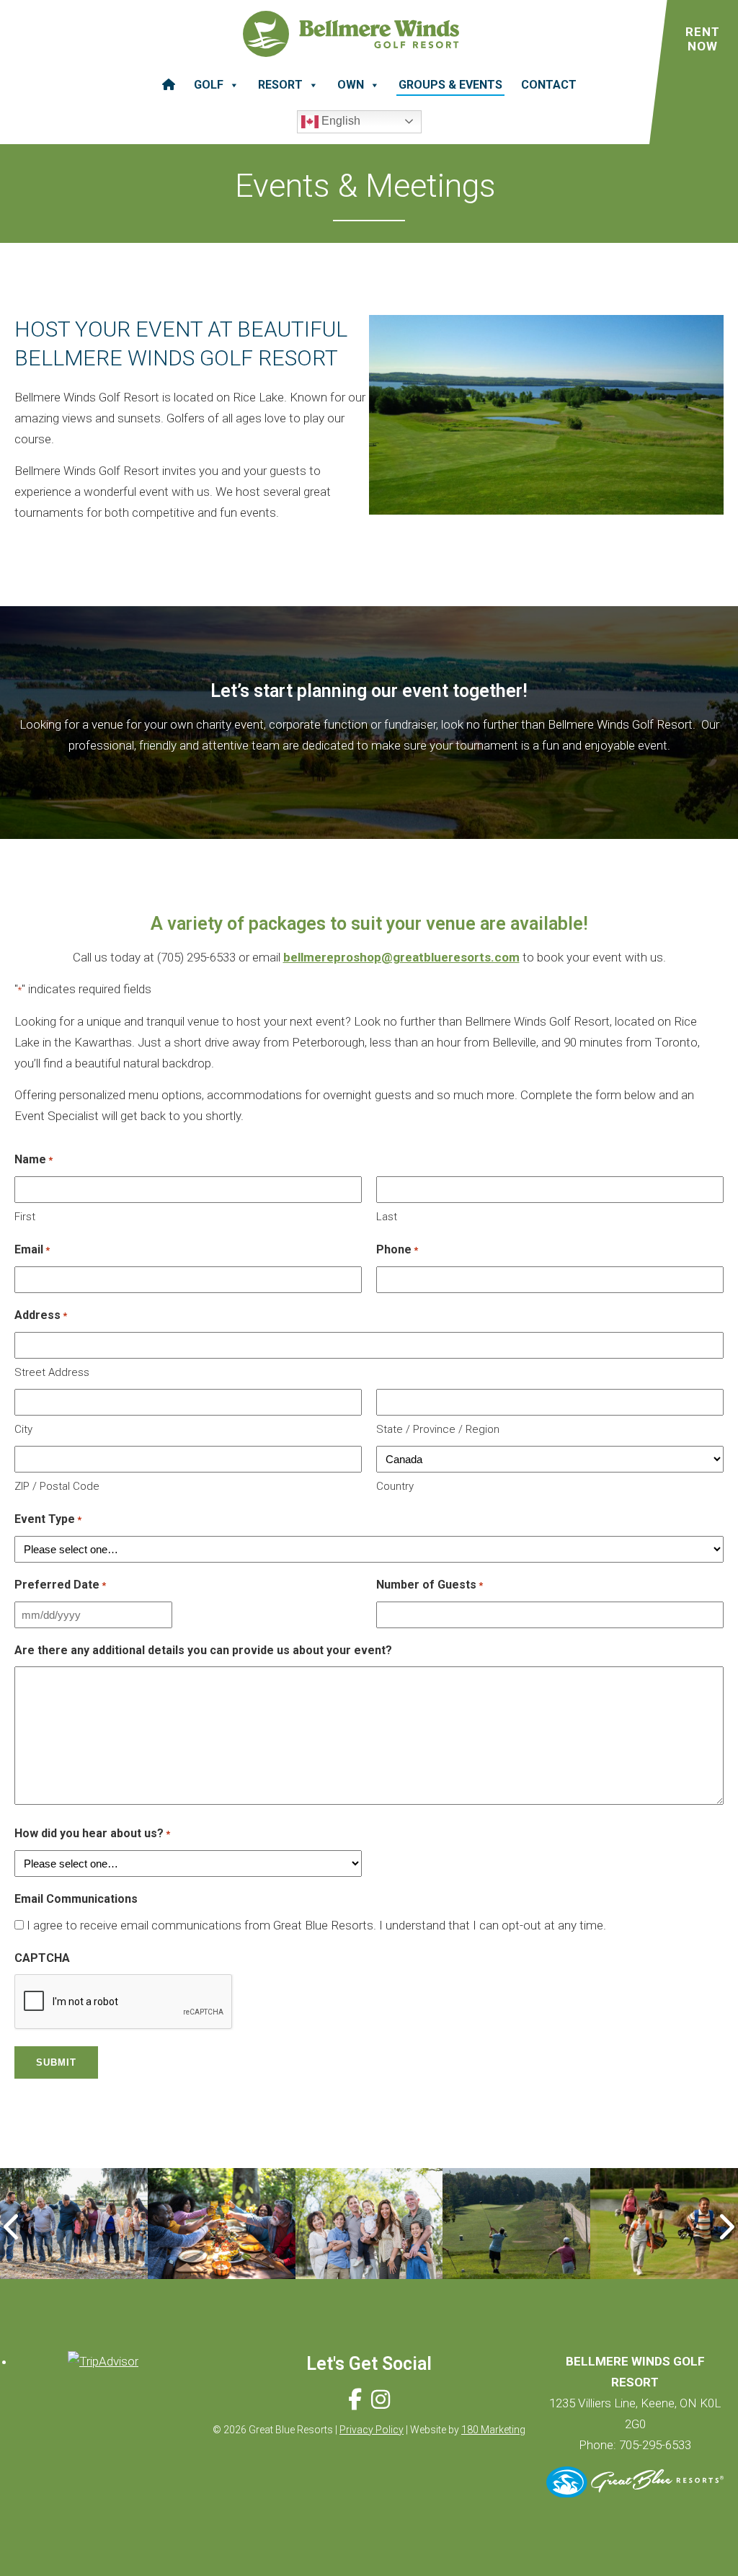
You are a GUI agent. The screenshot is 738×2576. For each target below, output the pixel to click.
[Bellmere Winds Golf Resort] (351, 37)
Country (395, 1486)
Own (351, 85)
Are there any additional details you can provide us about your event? (203, 1650)
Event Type (48, 1519)
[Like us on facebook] (355, 2400)
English (339, 121)
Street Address (52, 1372)
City (23, 1429)
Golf (209, 85)
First (25, 1217)
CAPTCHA (42, 1958)
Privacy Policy (372, 2430)
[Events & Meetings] (74, 2224)
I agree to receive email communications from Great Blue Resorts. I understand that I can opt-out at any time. (316, 1925)
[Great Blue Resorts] (635, 2493)
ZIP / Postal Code (57, 1486)
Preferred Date (60, 1585)
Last (387, 1217)
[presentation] (13, 2227)
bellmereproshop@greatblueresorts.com (401, 957)
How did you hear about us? (92, 1833)
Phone (397, 1249)
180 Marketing (493, 2430)
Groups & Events (450, 85)
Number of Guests (430, 1585)
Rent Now (703, 39)
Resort (280, 85)
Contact (549, 85)
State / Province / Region (438, 1429)
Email (32, 1249)
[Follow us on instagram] (381, 2400)
